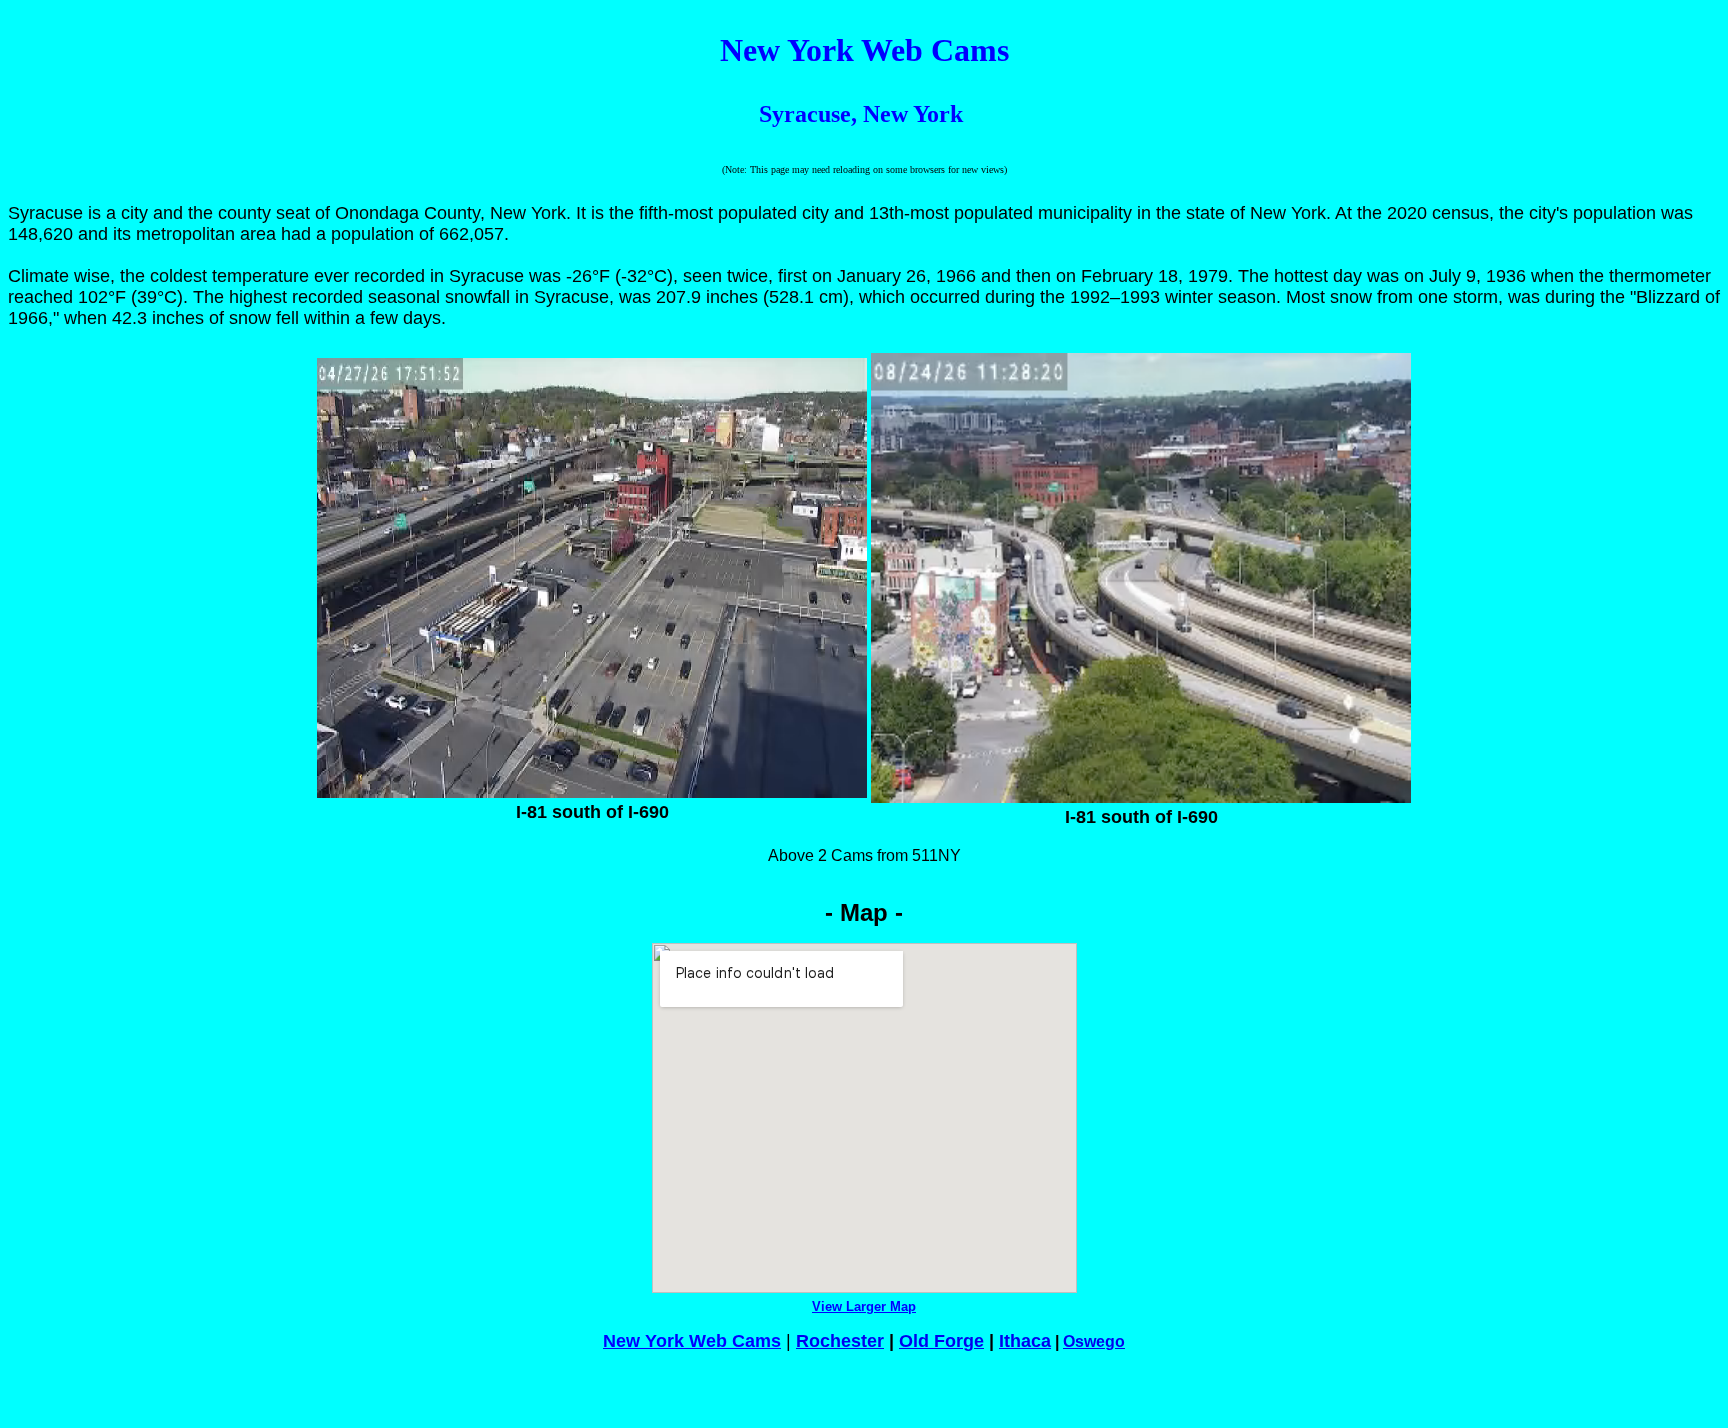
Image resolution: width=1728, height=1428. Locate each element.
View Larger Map (864, 1306)
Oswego (1094, 1341)
